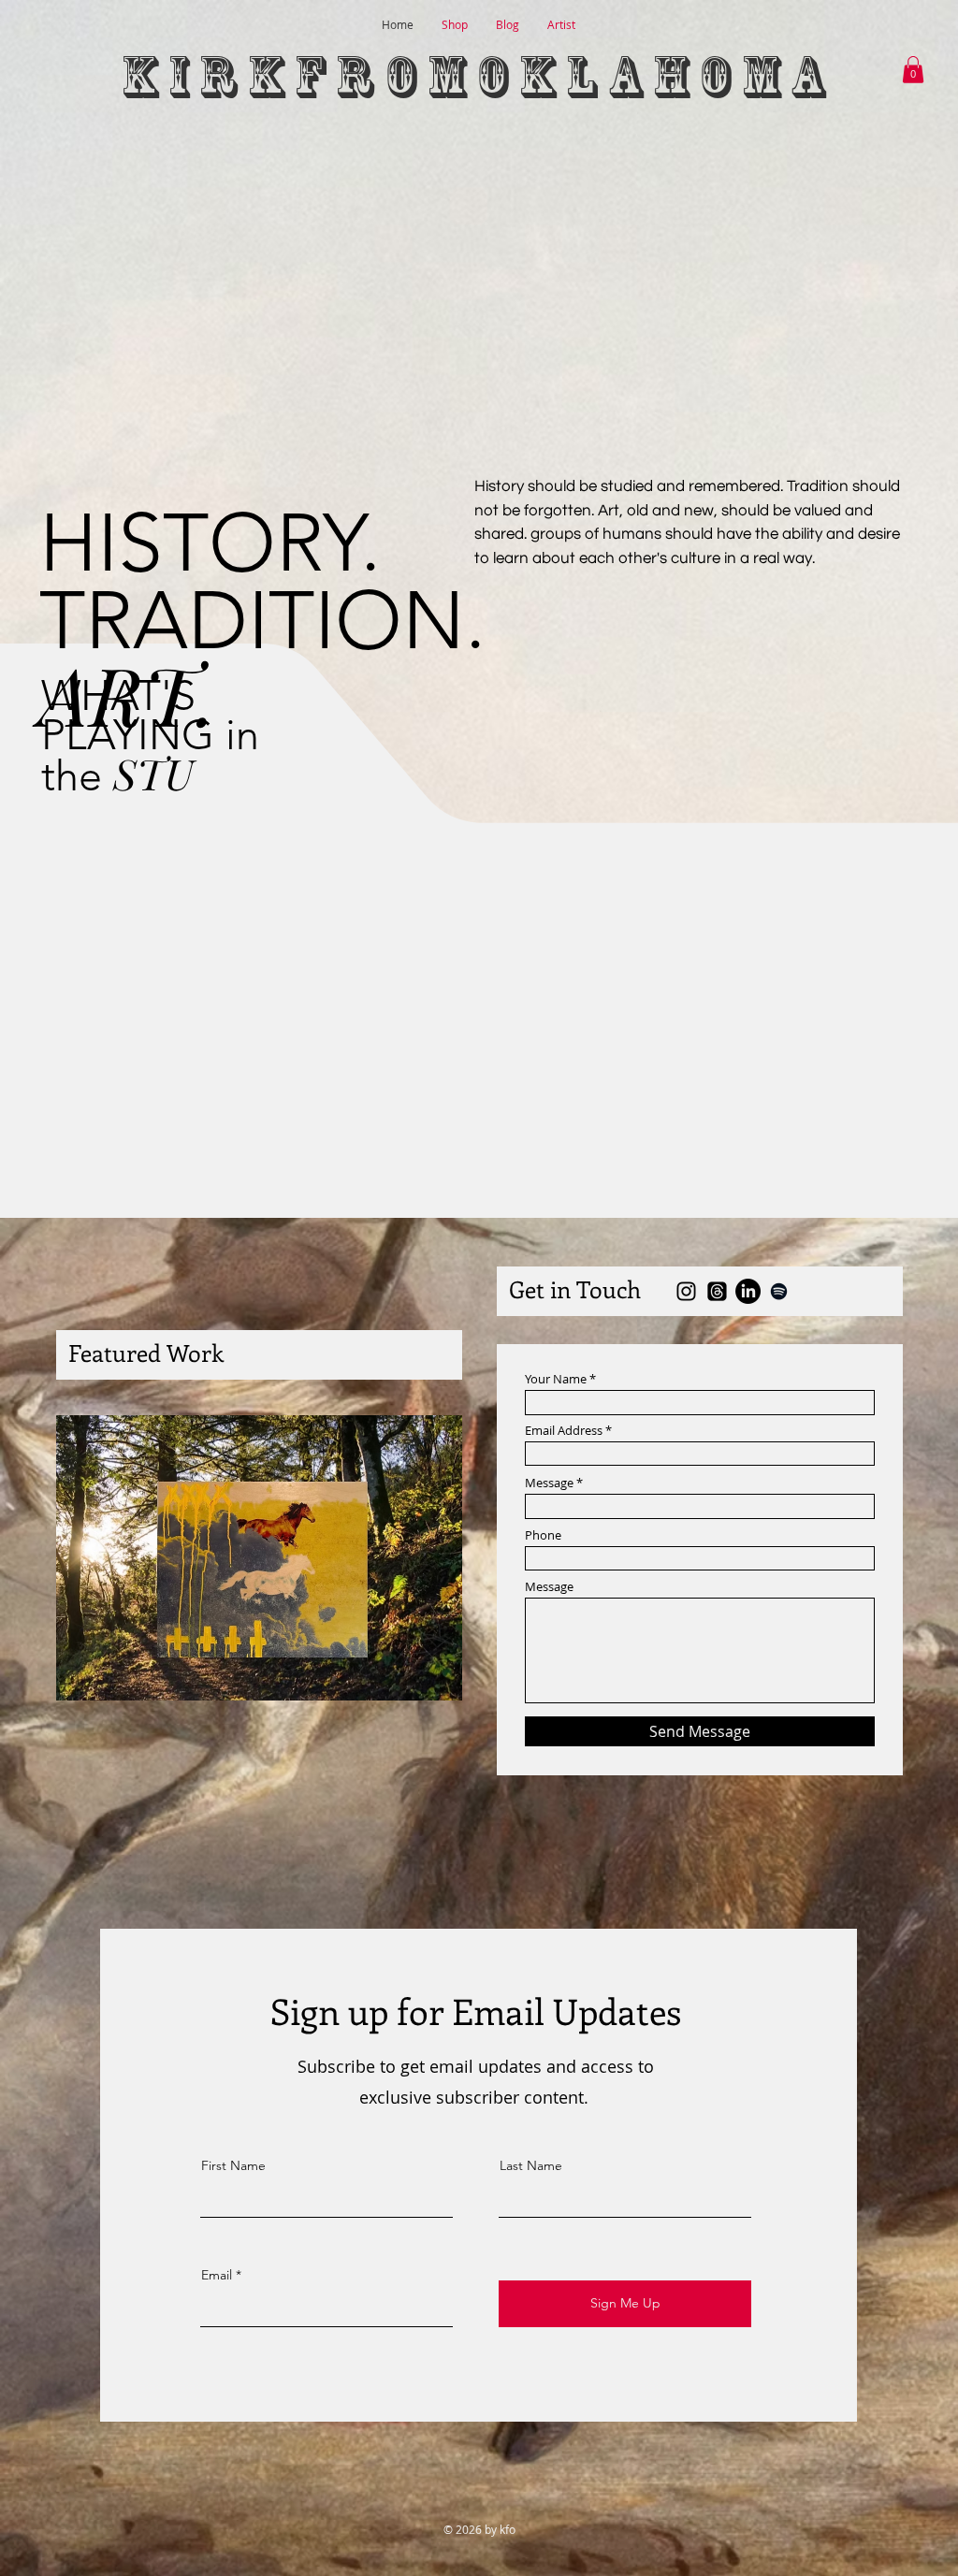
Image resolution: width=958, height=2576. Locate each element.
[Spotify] (779, 1291)
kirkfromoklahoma (479, 77)
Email (217, 2275)
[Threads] (717, 1291)
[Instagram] (686, 1291)
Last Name (531, 2165)
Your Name (556, 1379)
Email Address (564, 1431)
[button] (913, 70)
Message (549, 1483)
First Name (233, 2165)
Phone (543, 1535)
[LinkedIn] (748, 1291)
